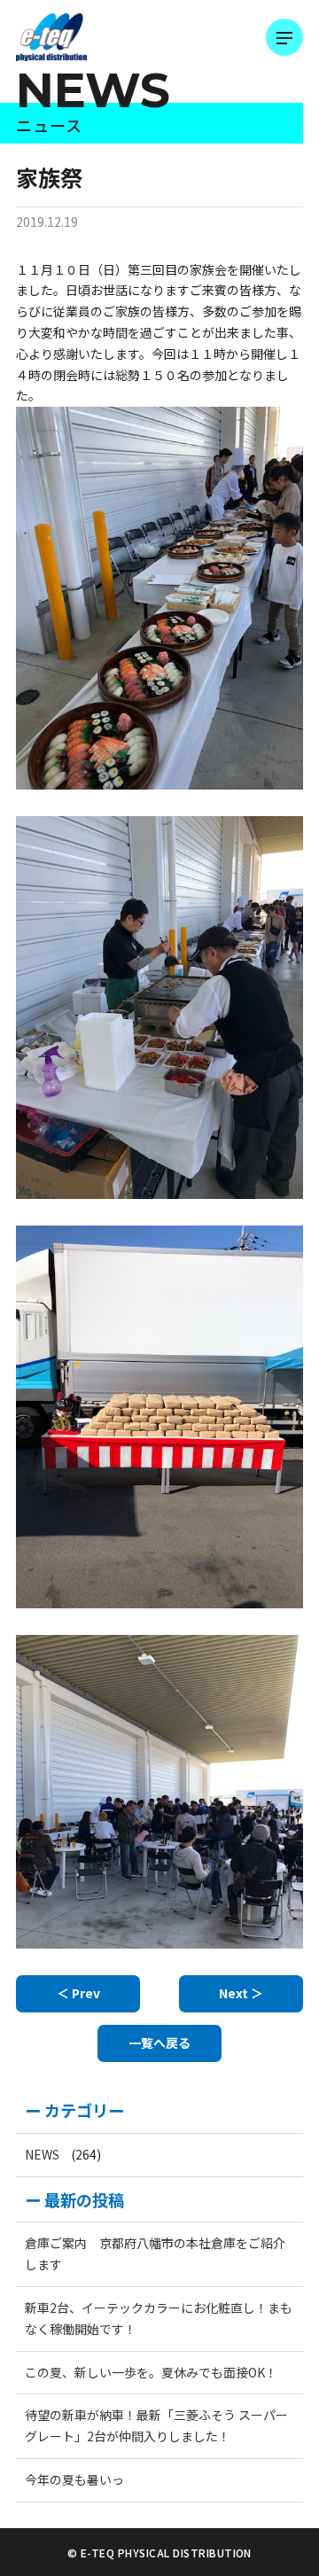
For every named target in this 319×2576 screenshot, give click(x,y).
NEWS (42, 2154)
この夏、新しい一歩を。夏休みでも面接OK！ (151, 2372)
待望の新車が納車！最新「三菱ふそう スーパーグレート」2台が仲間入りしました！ (156, 2425)
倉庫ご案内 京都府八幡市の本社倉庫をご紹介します (155, 2253)
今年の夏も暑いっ (74, 2479)
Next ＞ (241, 1993)
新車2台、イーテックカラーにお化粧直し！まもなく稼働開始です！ (159, 2318)
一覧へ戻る (159, 2043)
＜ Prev (78, 1993)
